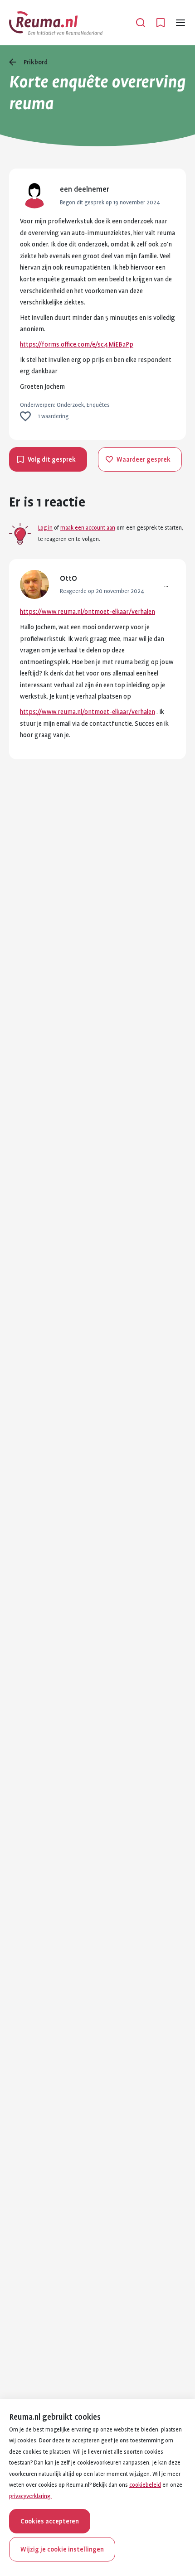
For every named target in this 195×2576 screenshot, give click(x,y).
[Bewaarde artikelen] (161, 23)
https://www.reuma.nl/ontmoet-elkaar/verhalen (88, 612)
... (166, 584)
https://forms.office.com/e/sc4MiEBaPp (77, 344)
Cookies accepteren (50, 2521)
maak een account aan (88, 528)
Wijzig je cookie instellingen (62, 2549)
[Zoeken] (141, 23)
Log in (45, 528)
